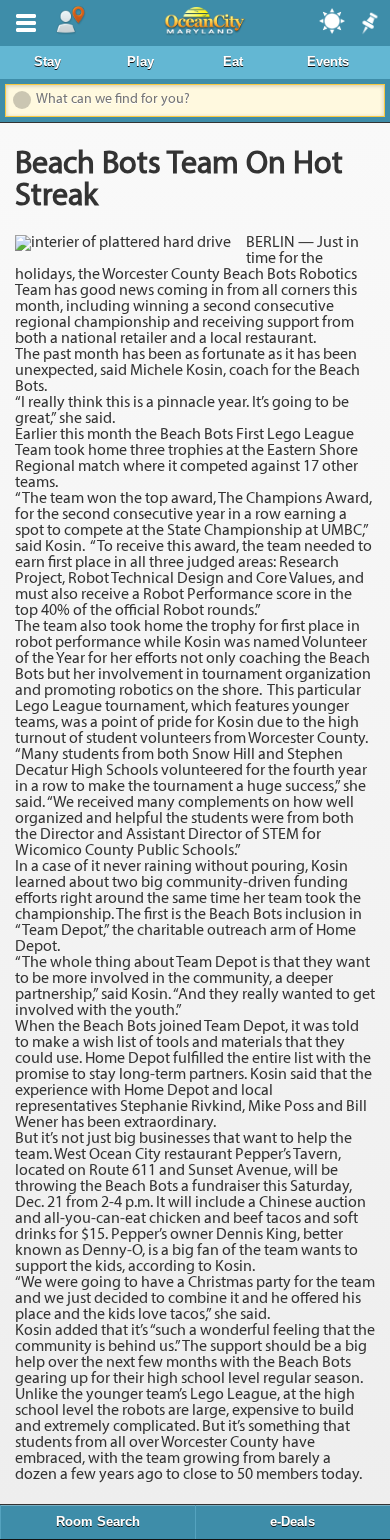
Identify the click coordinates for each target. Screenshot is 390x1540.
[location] (70, 21)
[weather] (333, 20)
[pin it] (368, 24)
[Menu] (22, 21)
